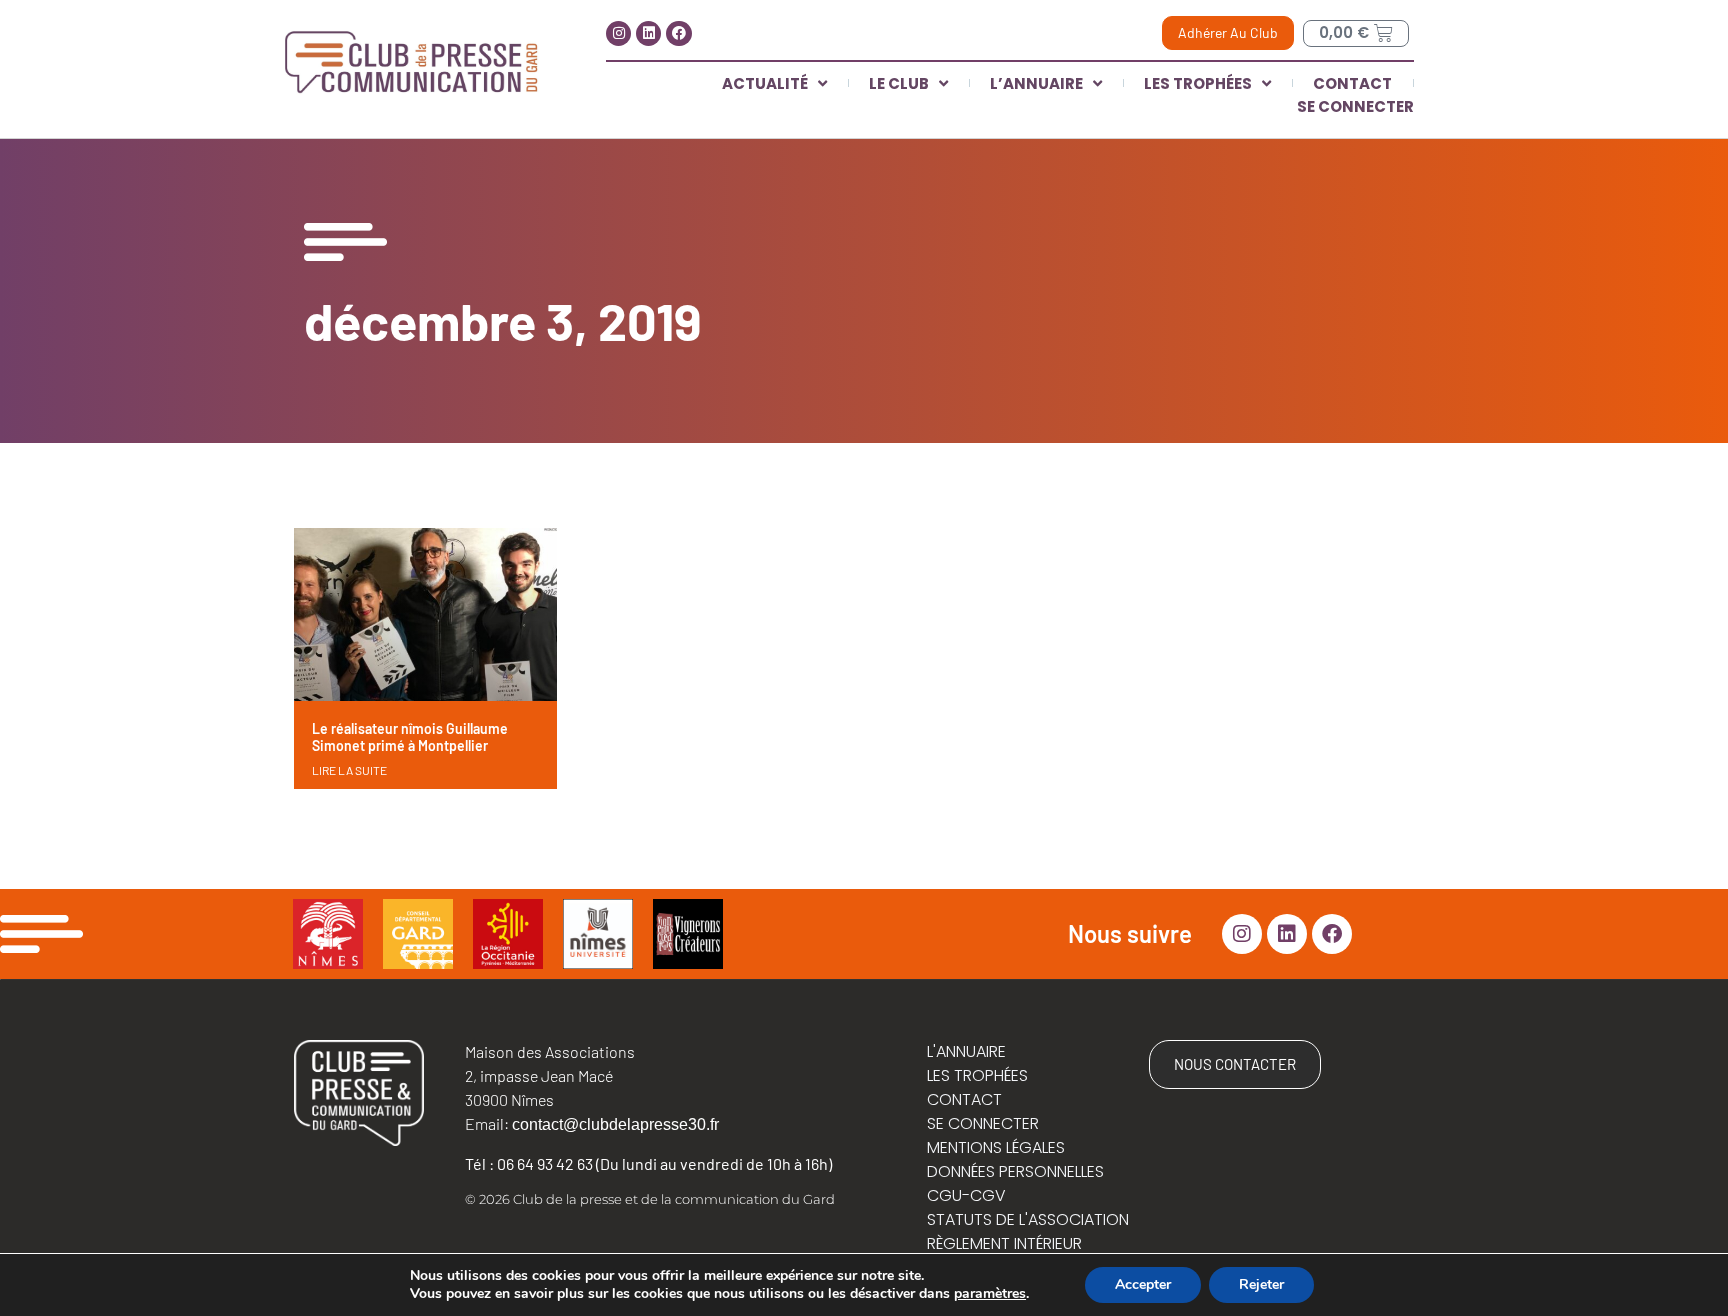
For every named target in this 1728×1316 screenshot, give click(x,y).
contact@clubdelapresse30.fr (615, 1124)
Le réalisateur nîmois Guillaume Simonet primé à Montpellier (410, 737)
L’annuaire (1036, 83)
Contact (1352, 83)
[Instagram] (618, 33)
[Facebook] (678, 33)
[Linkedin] (648, 33)
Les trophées (1198, 83)
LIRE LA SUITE (349, 770)
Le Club (899, 83)
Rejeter (1261, 1284)
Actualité (765, 83)
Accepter (1143, 1284)
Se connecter (1355, 106)
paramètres (990, 1294)
